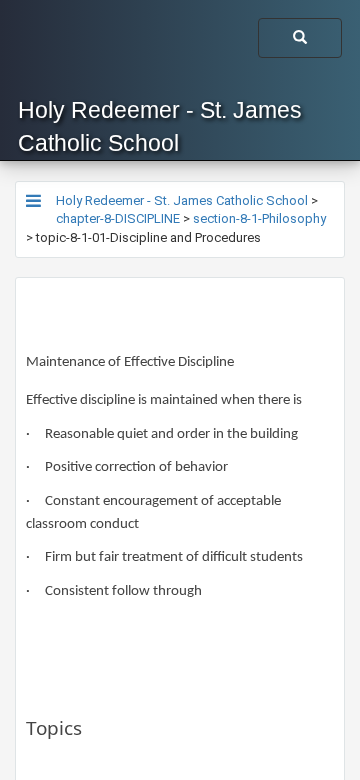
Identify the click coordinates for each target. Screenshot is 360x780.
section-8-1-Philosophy (259, 218)
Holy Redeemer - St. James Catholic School (160, 126)
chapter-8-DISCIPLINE (118, 218)
